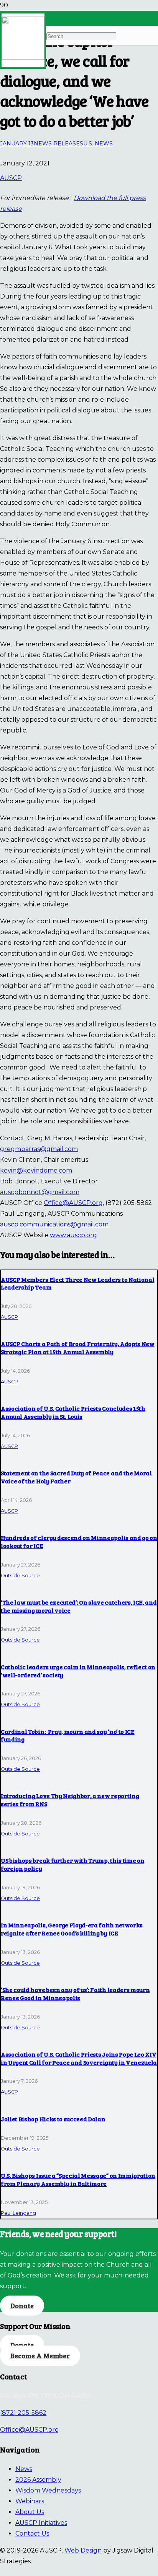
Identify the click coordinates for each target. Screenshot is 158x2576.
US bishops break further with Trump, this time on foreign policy (72, 1864)
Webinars (30, 2501)
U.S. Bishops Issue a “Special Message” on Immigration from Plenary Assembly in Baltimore (78, 2179)
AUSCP (11, 178)
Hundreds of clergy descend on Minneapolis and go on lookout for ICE (79, 1542)
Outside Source (20, 1576)
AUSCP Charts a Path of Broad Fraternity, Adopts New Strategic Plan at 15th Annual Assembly (78, 1348)
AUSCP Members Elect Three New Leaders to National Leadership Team (77, 1283)
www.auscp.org (73, 1235)
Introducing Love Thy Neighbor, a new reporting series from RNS (70, 1800)
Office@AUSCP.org (73, 1203)
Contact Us (32, 2533)
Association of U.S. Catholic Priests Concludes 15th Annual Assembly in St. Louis (73, 1412)
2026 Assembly (38, 2480)
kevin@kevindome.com (36, 1170)
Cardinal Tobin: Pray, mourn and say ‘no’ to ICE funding (68, 1735)
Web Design (83, 2550)
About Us (30, 2512)
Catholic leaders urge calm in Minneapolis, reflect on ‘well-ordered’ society (78, 1671)
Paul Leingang (18, 2213)
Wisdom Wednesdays (48, 2490)
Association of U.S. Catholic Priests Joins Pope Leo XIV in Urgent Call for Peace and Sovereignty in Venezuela (79, 2058)
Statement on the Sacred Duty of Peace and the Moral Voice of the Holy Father (76, 1477)
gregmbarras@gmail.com (39, 1149)
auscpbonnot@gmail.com (40, 1192)
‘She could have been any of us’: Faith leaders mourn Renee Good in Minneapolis (75, 1994)
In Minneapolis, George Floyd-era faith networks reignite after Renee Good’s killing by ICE (72, 1929)
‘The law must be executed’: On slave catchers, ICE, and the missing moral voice (79, 1606)
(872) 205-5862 (23, 2413)
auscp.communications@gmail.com (54, 1224)
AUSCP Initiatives (41, 2523)
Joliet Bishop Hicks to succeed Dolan (53, 2119)
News (24, 2469)
